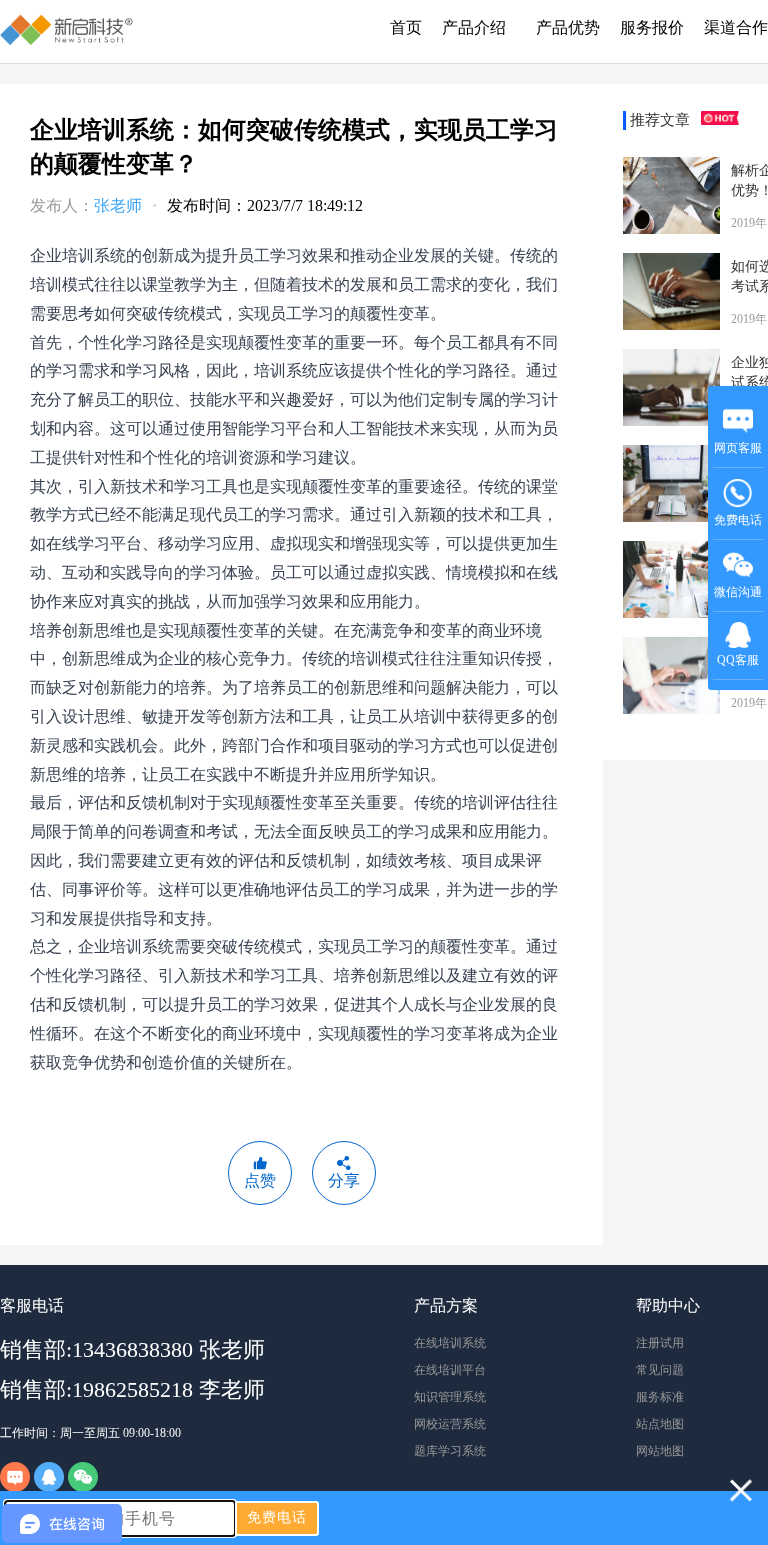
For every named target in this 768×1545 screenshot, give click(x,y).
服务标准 (660, 1397)
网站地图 (660, 1451)
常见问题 (660, 1370)
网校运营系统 (450, 1424)
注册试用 (660, 1343)
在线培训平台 (450, 1370)
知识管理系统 (450, 1397)
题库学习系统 (450, 1451)
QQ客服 (738, 660)
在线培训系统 (450, 1343)
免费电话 (738, 520)
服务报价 (652, 27)
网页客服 (738, 448)
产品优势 (568, 27)
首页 (406, 27)
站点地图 (660, 1424)
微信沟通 (738, 598)
